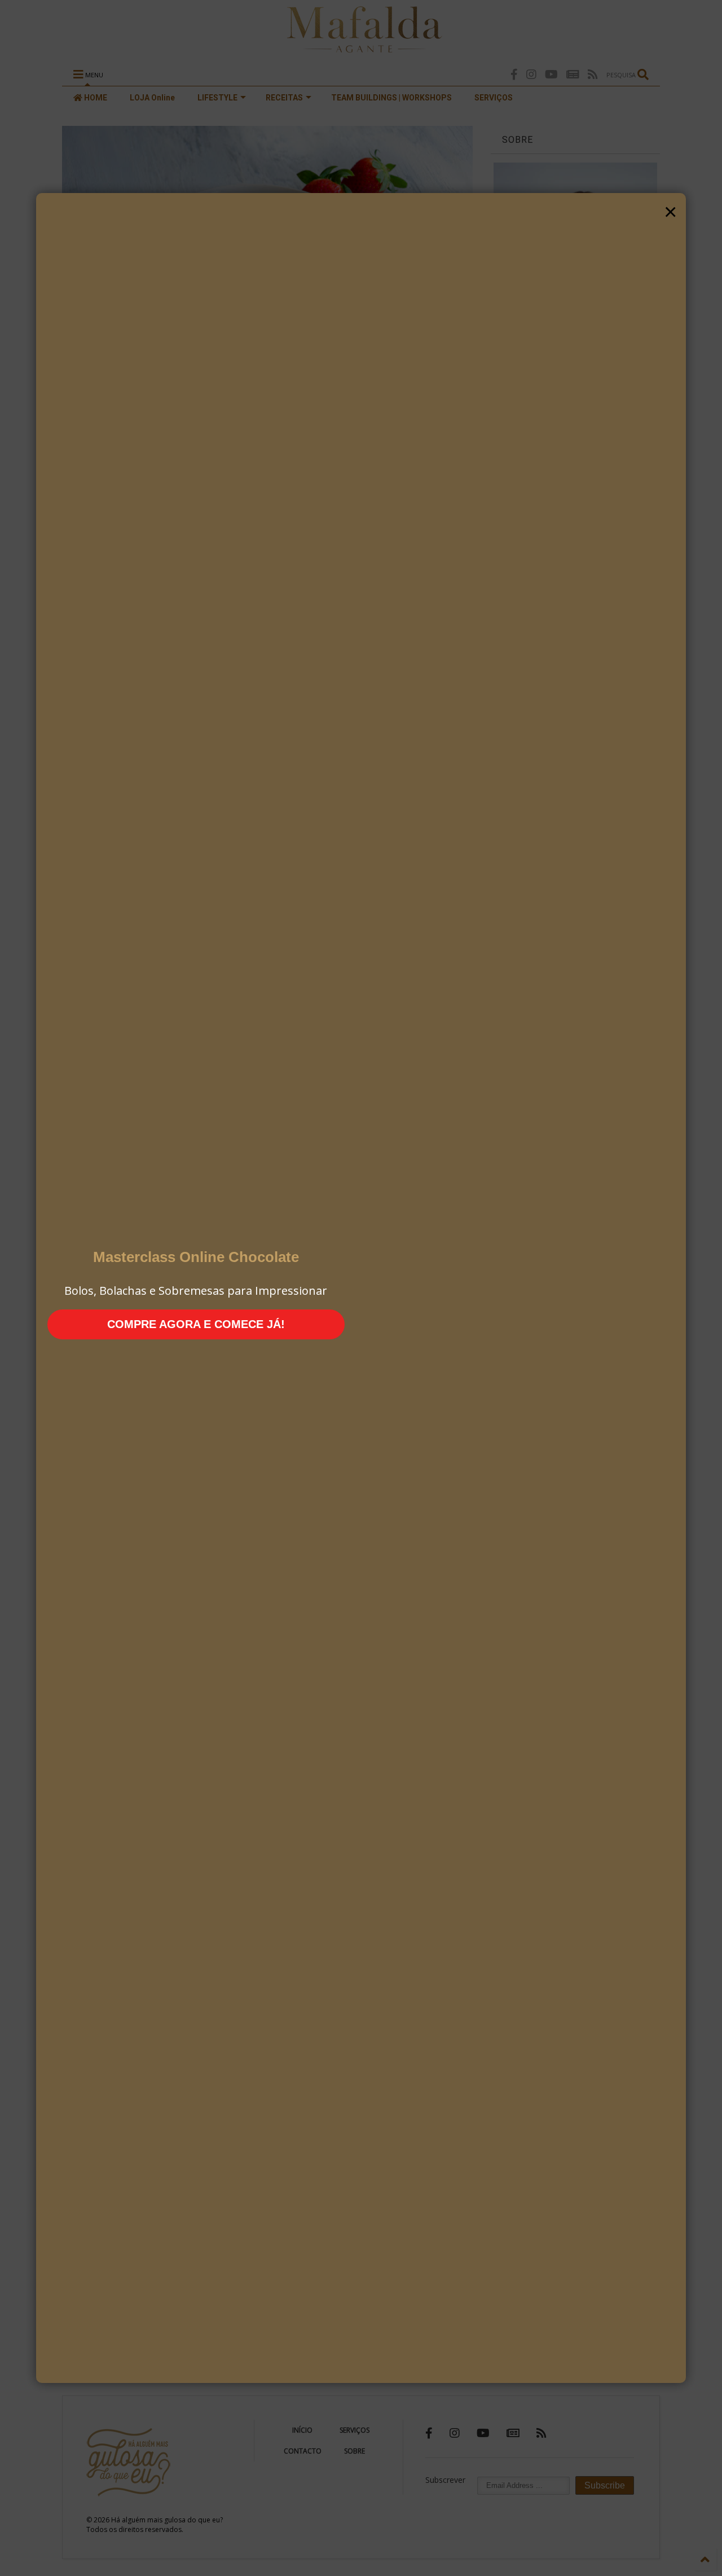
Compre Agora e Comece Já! (196, 1324)
